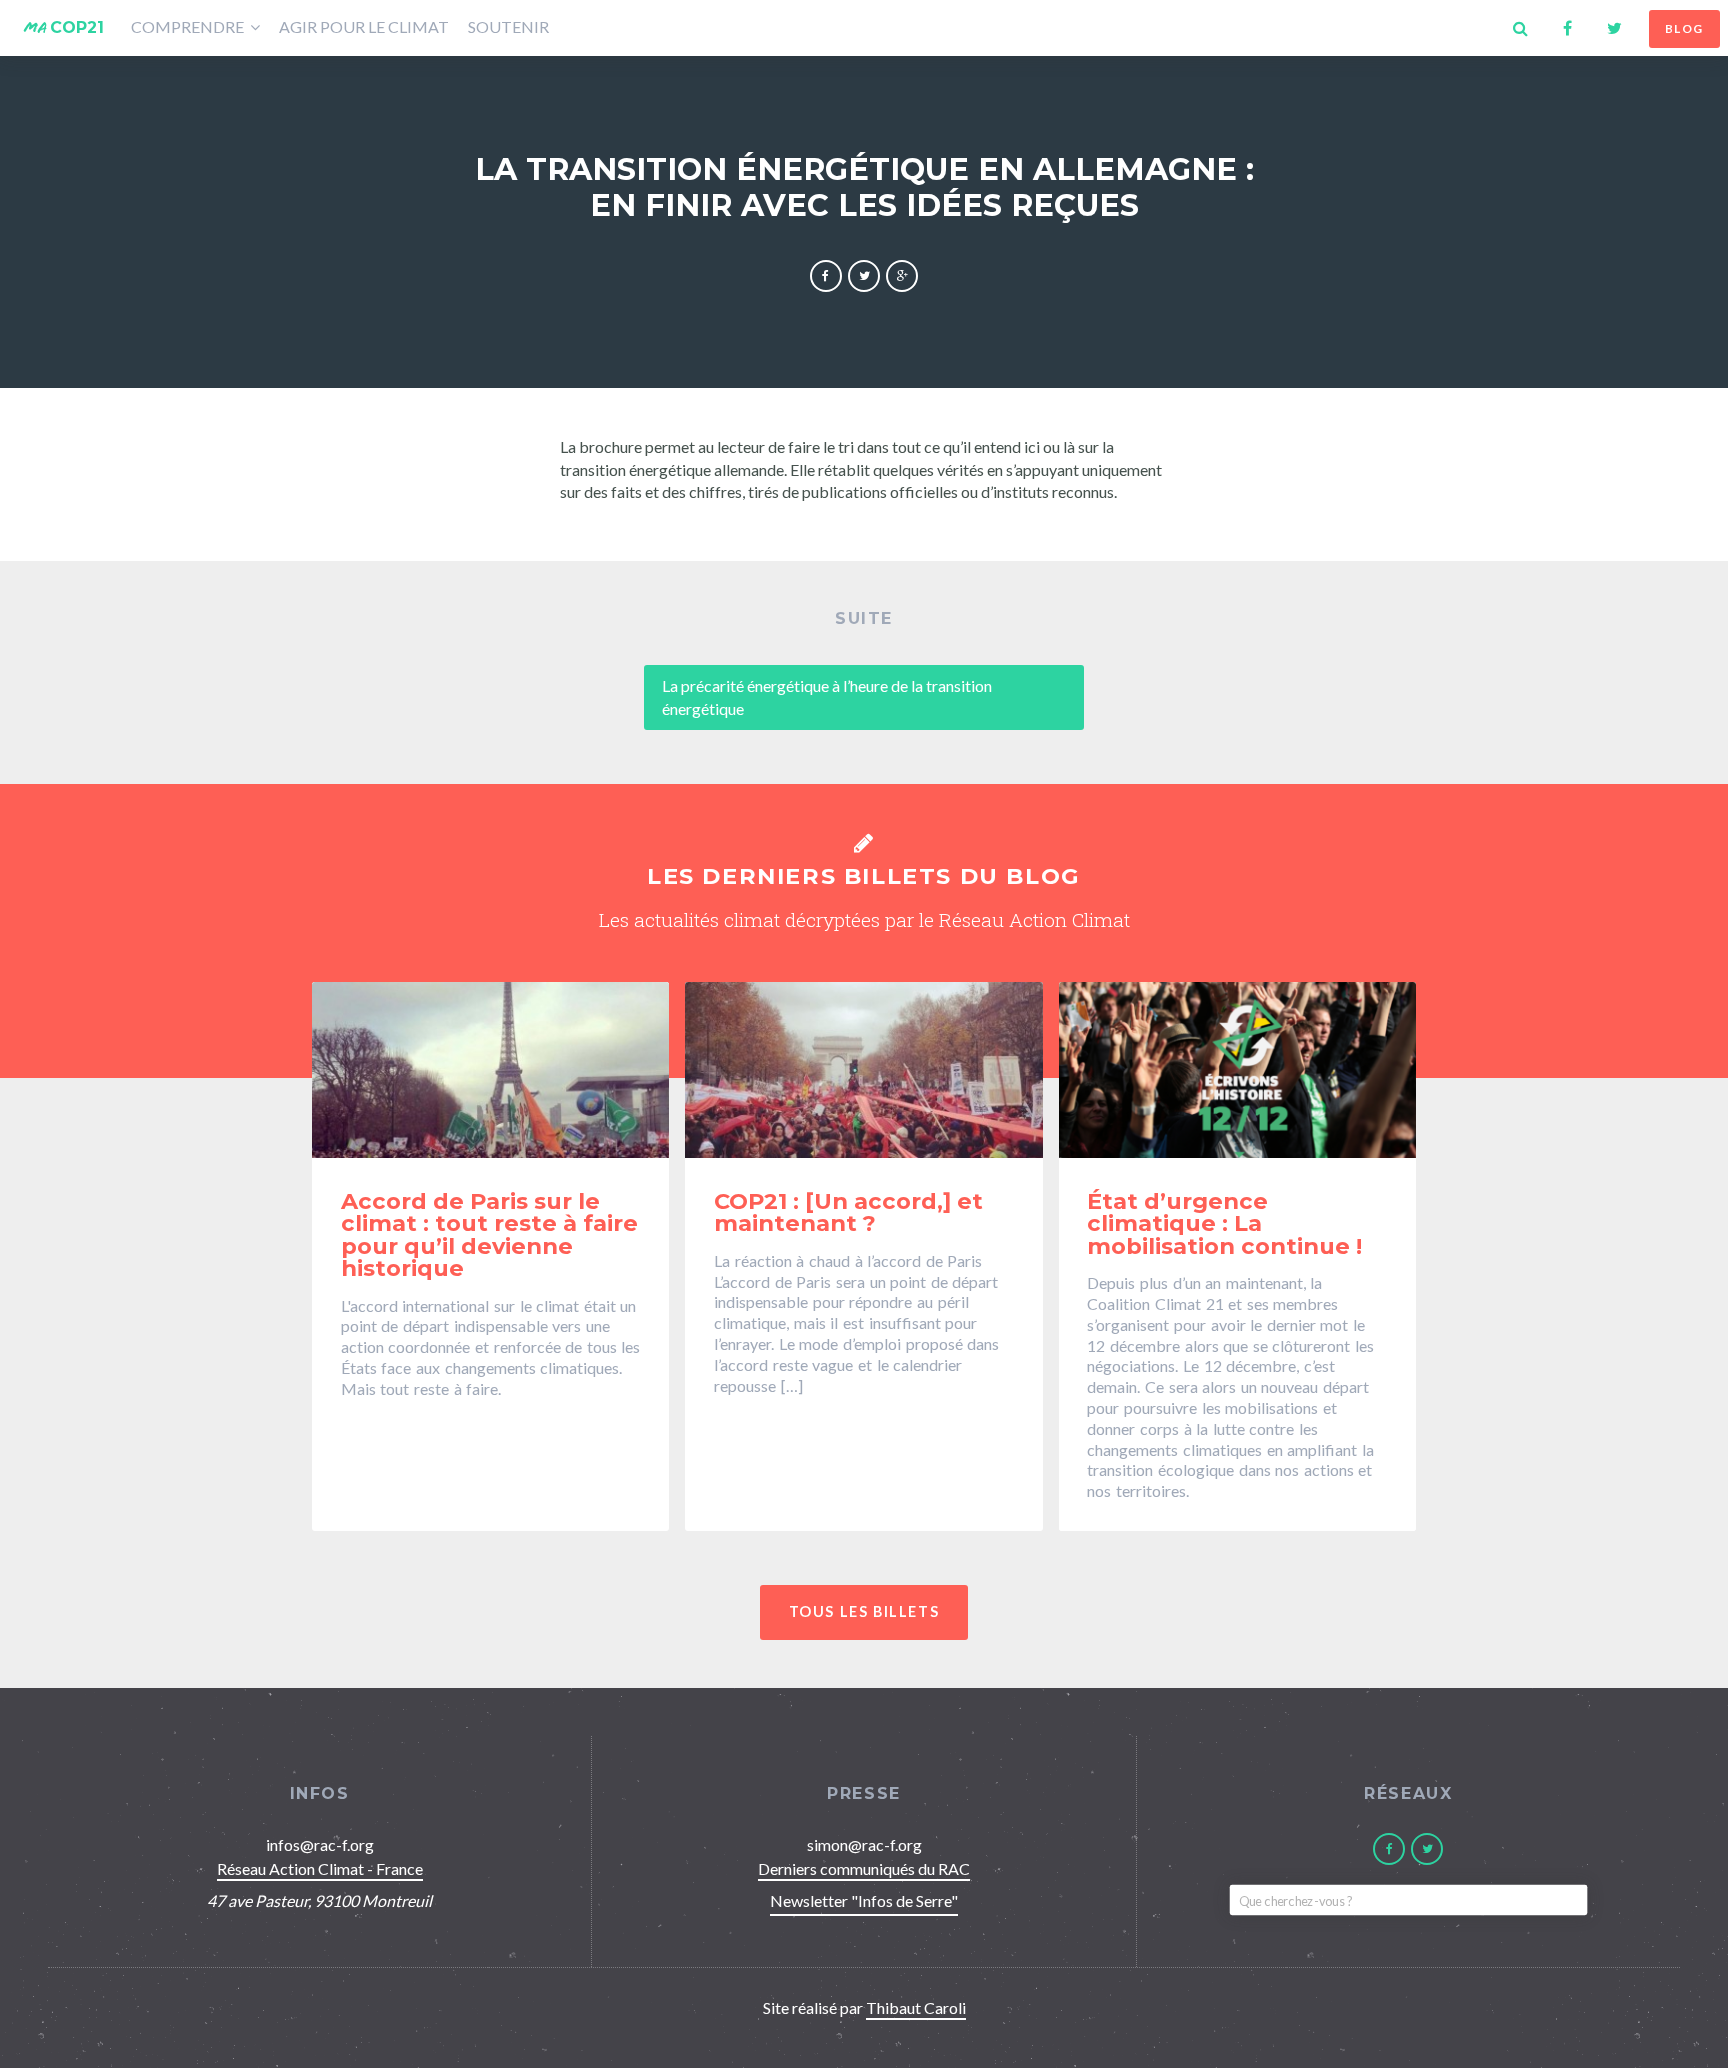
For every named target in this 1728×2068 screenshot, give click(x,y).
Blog (1684, 28)
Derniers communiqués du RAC (864, 1868)
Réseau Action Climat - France (320, 1868)
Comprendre (189, 26)
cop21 (64, 27)
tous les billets (864, 1611)
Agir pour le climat (364, 26)
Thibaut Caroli (916, 2007)
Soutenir (508, 26)
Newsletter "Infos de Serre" (864, 1900)
